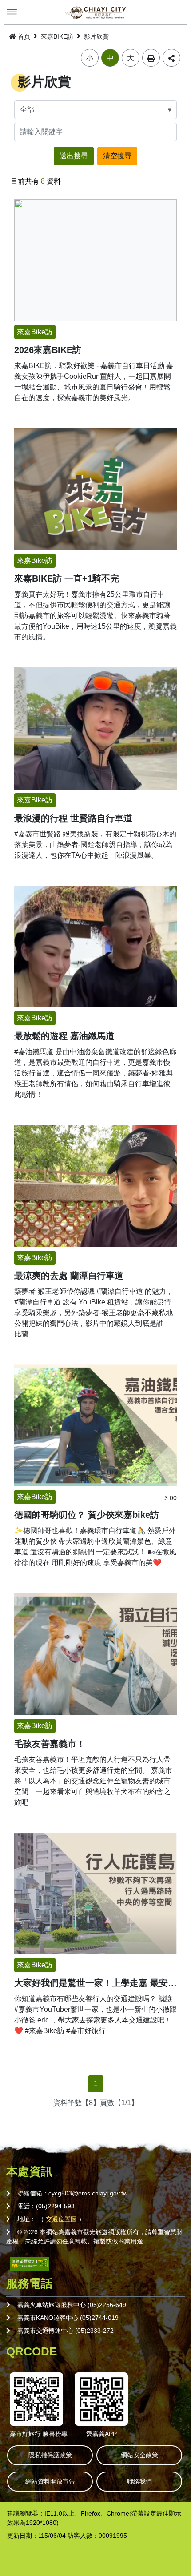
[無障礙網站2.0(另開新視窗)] (29, 2263)
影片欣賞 (96, 36)
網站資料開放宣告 (50, 2481)
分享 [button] (171, 58)
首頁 (24, 36)
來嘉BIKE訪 (57, 36)
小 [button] (90, 58)
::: (3, 35)
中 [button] (110, 58)
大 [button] (131, 58)
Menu (12, 12)
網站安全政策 (139, 2455)
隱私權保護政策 (50, 2455)
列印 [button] (151, 58)
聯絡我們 (139, 2481)
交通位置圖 (61, 2219)
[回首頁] (95, 12)
